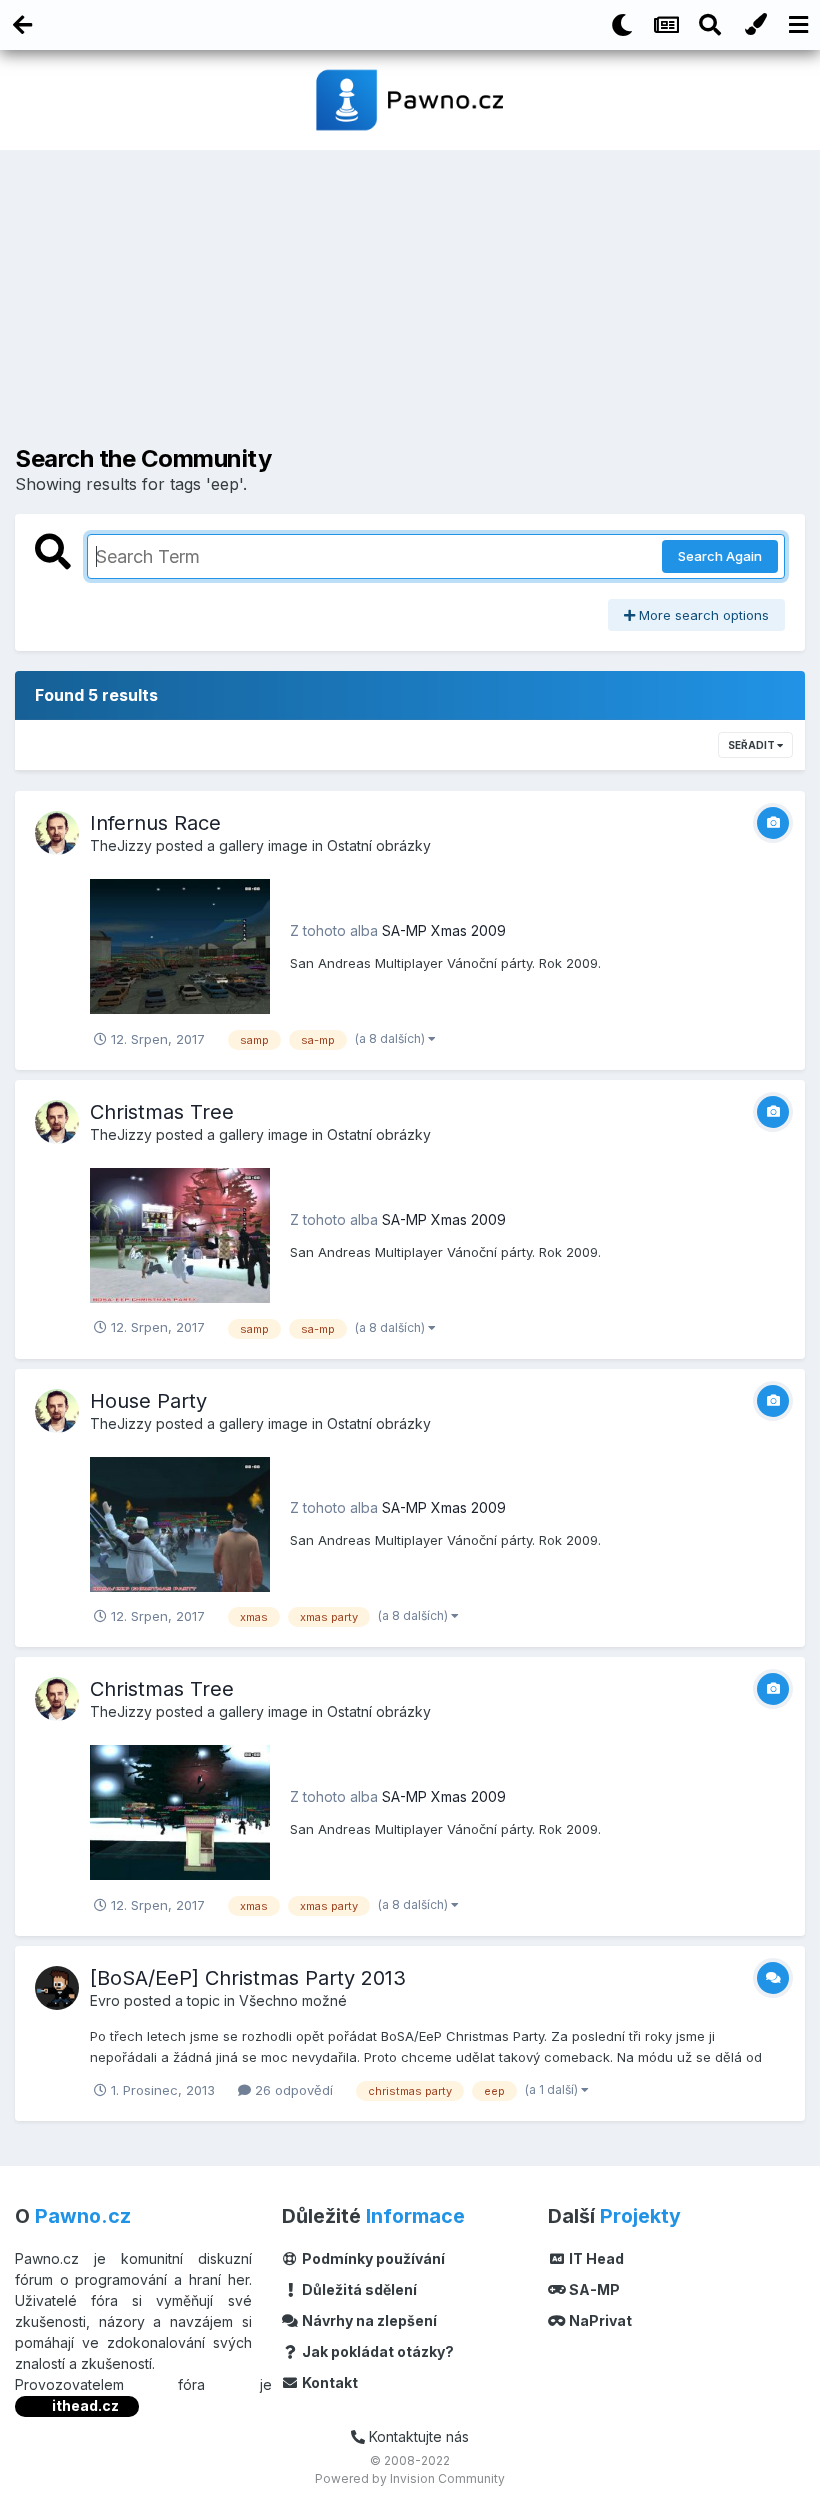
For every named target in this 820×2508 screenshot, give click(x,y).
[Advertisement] (410, 305)
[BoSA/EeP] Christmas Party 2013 (248, 1978)
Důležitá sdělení (358, 2289)
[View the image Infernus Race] (180, 945)
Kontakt (328, 2382)
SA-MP (593, 2289)
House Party (148, 1401)
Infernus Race (155, 823)
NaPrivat (599, 2320)
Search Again (720, 556)
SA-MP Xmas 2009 (444, 930)
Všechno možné (293, 2000)
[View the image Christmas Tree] (180, 1234)
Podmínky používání (372, 2258)
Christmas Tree (162, 1112)
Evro (105, 2000)
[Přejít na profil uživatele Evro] (57, 1988)
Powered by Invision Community (410, 2478)
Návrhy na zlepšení (368, 2320)
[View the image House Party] (180, 1523)
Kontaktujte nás (417, 2436)
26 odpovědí (292, 2090)
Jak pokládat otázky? (376, 2351)
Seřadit (752, 745)
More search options (702, 615)
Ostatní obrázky (379, 845)
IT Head (595, 2258)
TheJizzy (121, 845)
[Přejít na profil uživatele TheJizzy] (57, 833)
